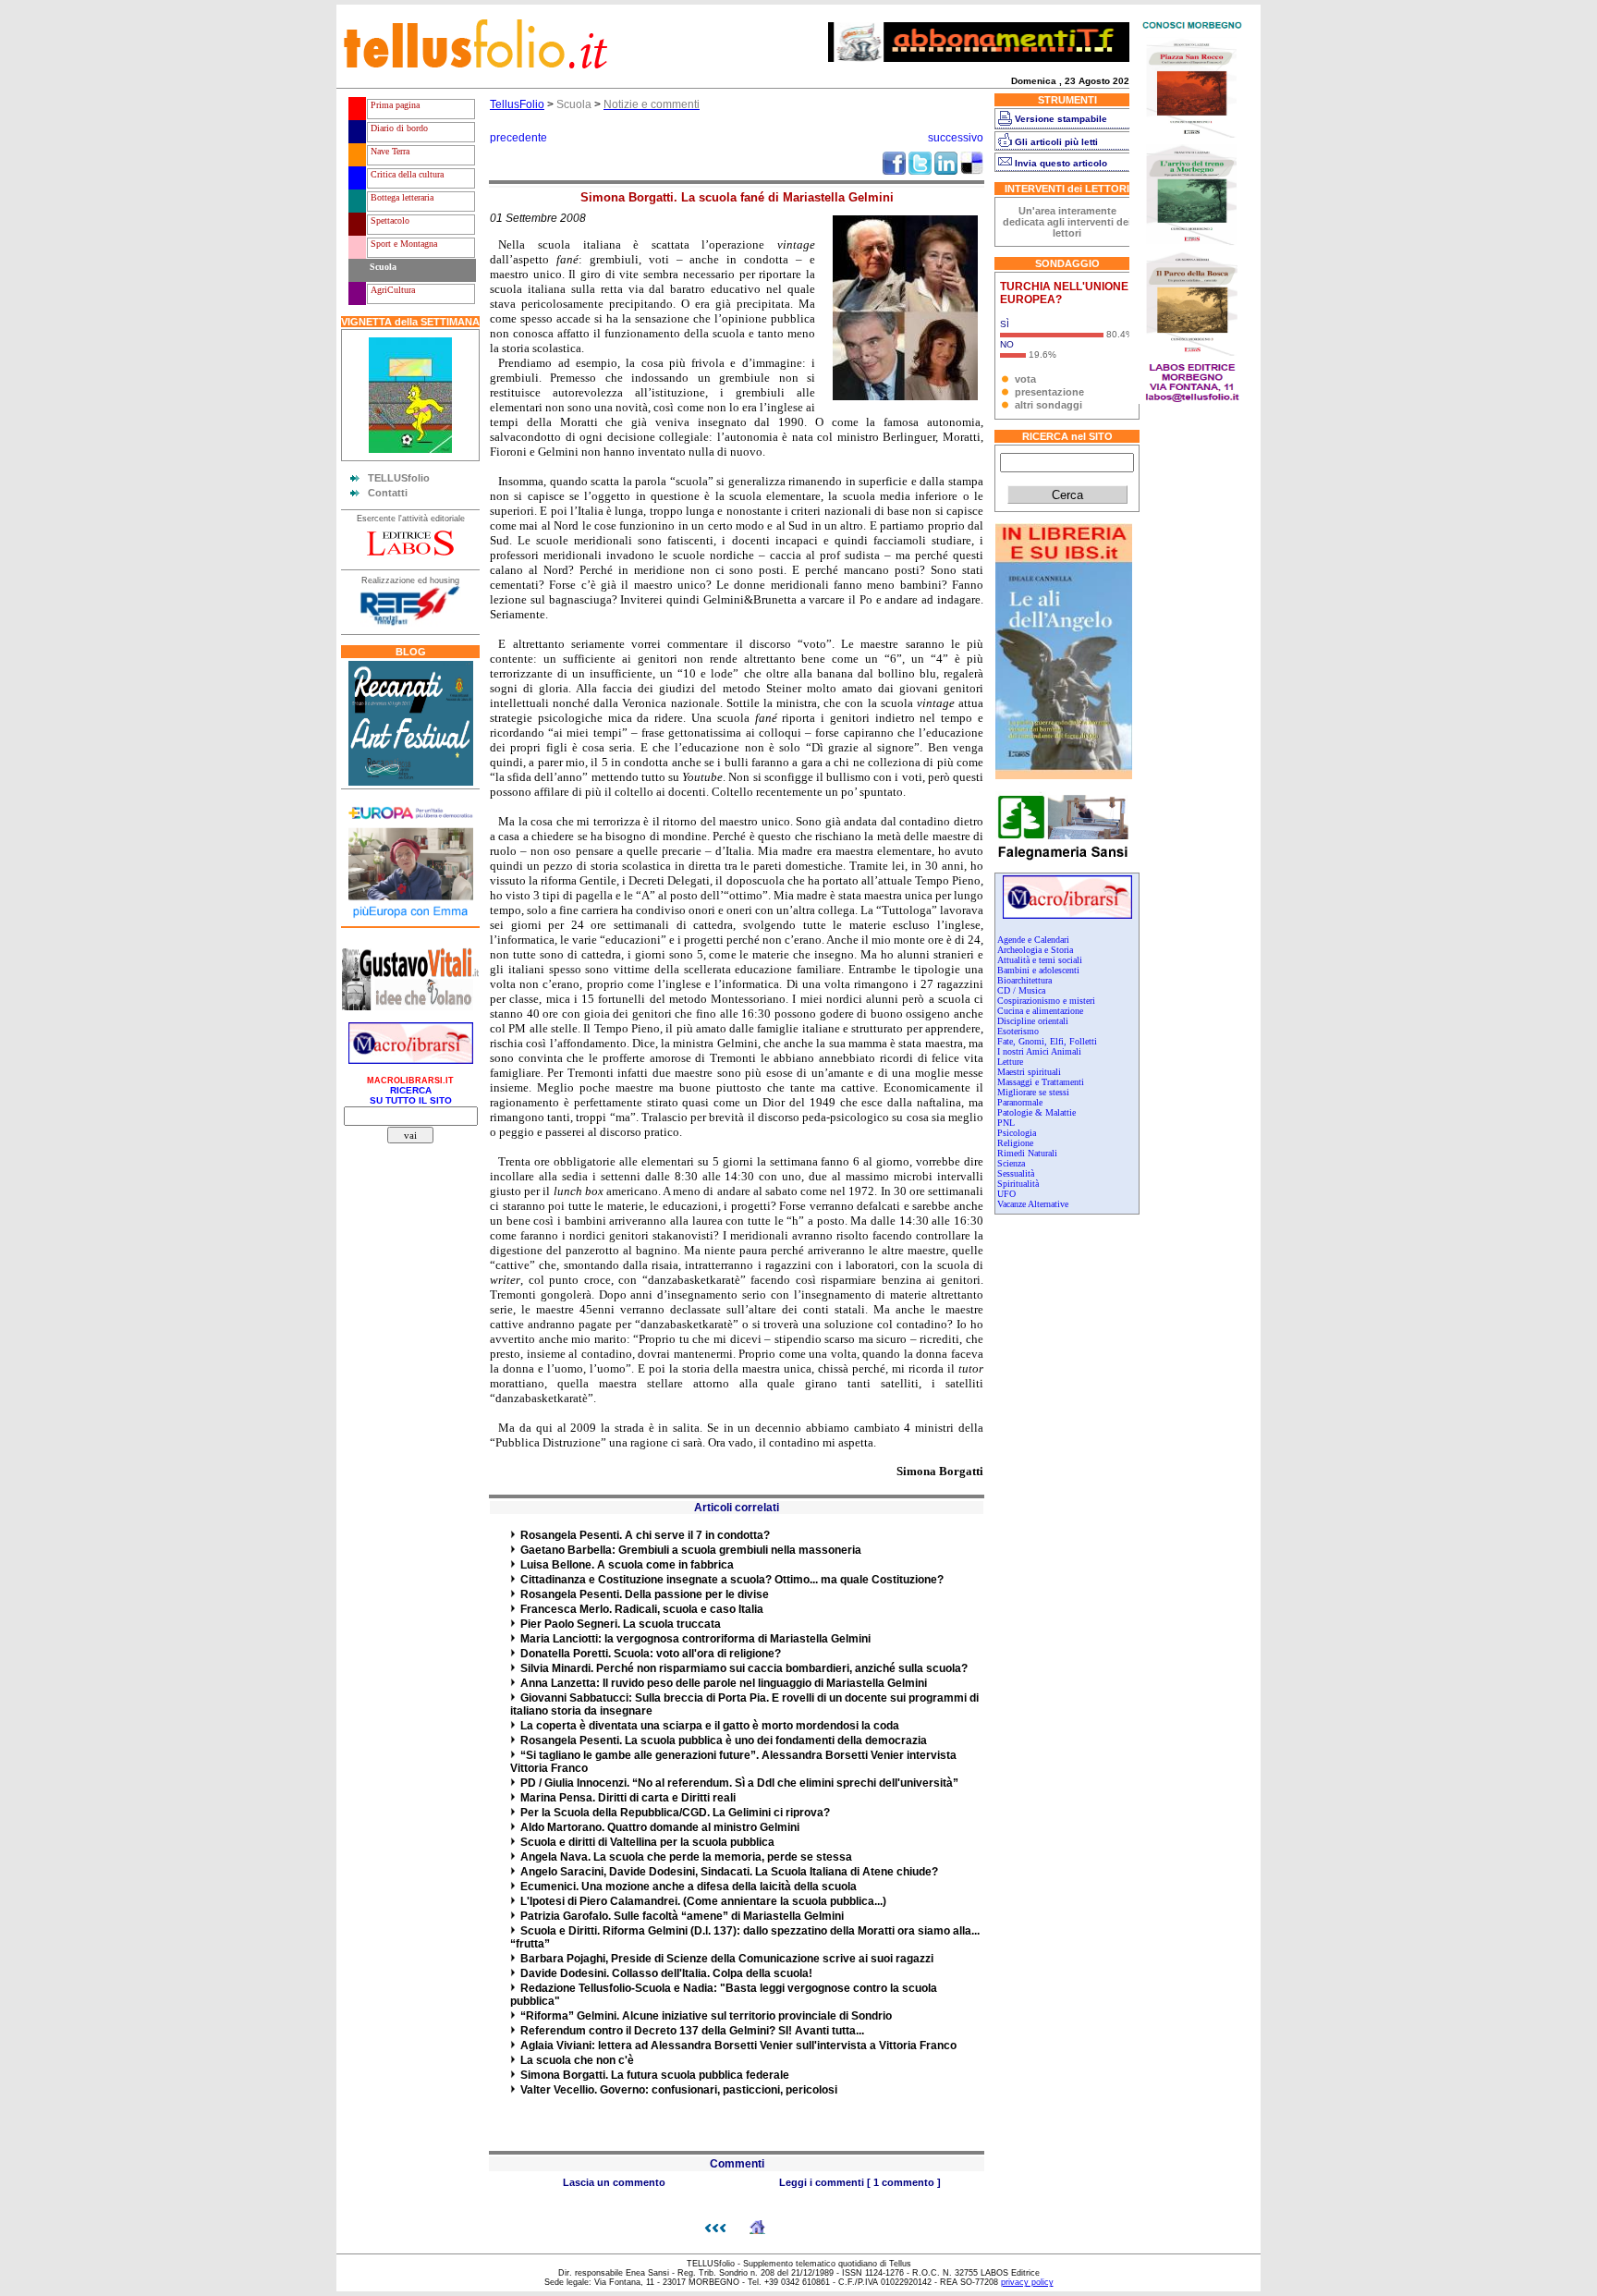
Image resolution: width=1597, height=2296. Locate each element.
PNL (1006, 1123)
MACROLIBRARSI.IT (410, 1081)
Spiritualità (1018, 1184)
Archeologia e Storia (1035, 950)
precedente (518, 138)
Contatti (388, 493)
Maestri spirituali (1029, 1072)
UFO (1006, 1194)
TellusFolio (517, 104)
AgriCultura (391, 290)
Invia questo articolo (1061, 163)
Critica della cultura (406, 174)
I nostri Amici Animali (1039, 1051)
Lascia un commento (614, 2182)
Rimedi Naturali (1027, 1153)
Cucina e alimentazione (1040, 1011)
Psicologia (1017, 1133)
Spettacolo (389, 220)
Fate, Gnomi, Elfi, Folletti (1047, 1041)
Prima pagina (394, 105)
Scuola (382, 267)
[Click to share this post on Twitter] (920, 171)
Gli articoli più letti (1056, 142)
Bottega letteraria (401, 197)
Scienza (1011, 1163)
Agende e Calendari (1033, 940)
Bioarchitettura (1024, 980)
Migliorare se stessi (1033, 1092)
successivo (956, 138)
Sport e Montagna (402, 244)
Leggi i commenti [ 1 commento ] (860, 2182)
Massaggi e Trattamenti (1041, 1082)
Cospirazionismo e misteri (1046, 1001)
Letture (1010, 1062)
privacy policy (1027, 2282)
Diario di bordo (398, 128)
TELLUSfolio (399, 478)
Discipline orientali (1033, 1021)
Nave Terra (389, 151)
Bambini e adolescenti (1038, 970)
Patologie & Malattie (1036, 1112)
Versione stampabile (1061, 119)
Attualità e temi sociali (1040, 960)
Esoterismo (1018, 1031)
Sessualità (1016, 1173)
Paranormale (1020, 1102)
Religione (1015, 1143)
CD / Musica (1021, 990)
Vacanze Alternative (1033, 1204)
